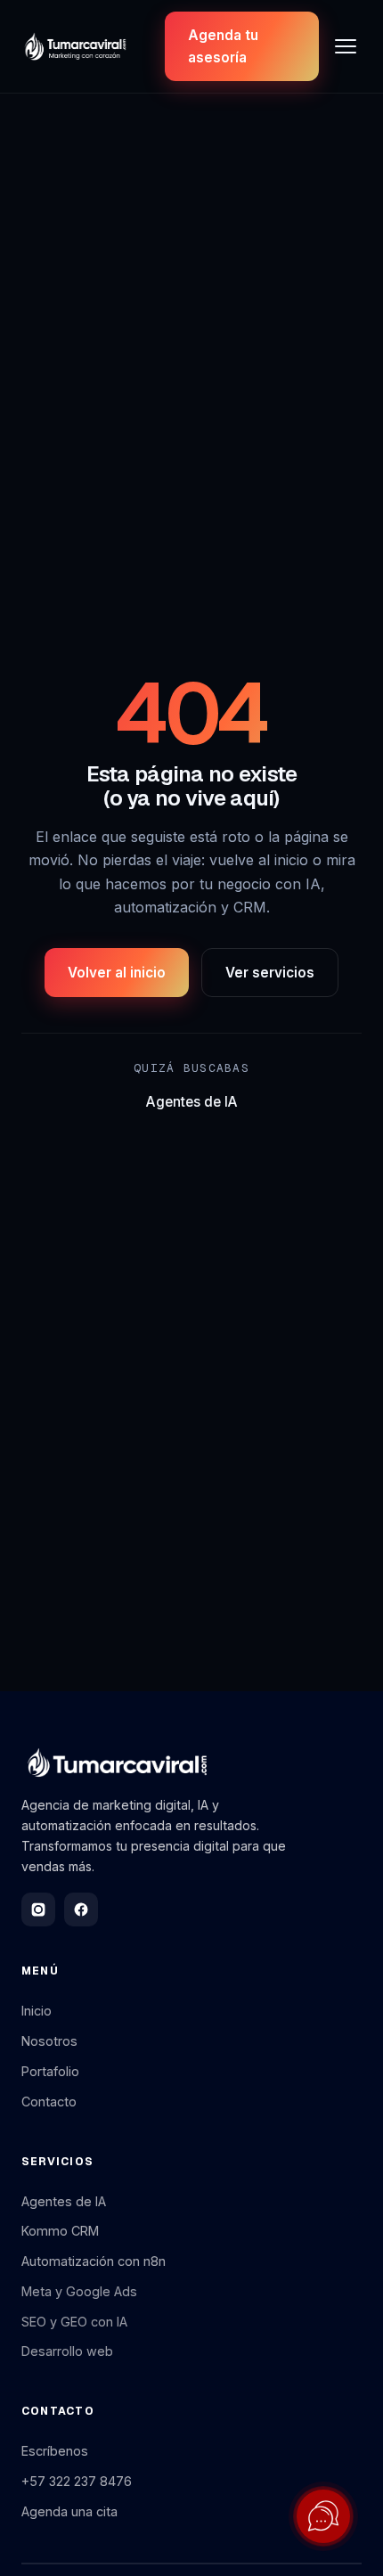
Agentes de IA (192, 1102)
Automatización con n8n (94, 2261)
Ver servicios (270, 973)
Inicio (37, 2011)
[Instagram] (38, 1910)
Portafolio (50, 2071)
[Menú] (346, 46)
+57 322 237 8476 (77, 2481)
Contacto (49, 2102)
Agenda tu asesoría (223, 46)
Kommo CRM (60, 2231)
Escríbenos (55, 2451)
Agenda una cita (69, 2511)
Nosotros (49, 2041)
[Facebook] (81, 1910)
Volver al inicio (117, 973)
